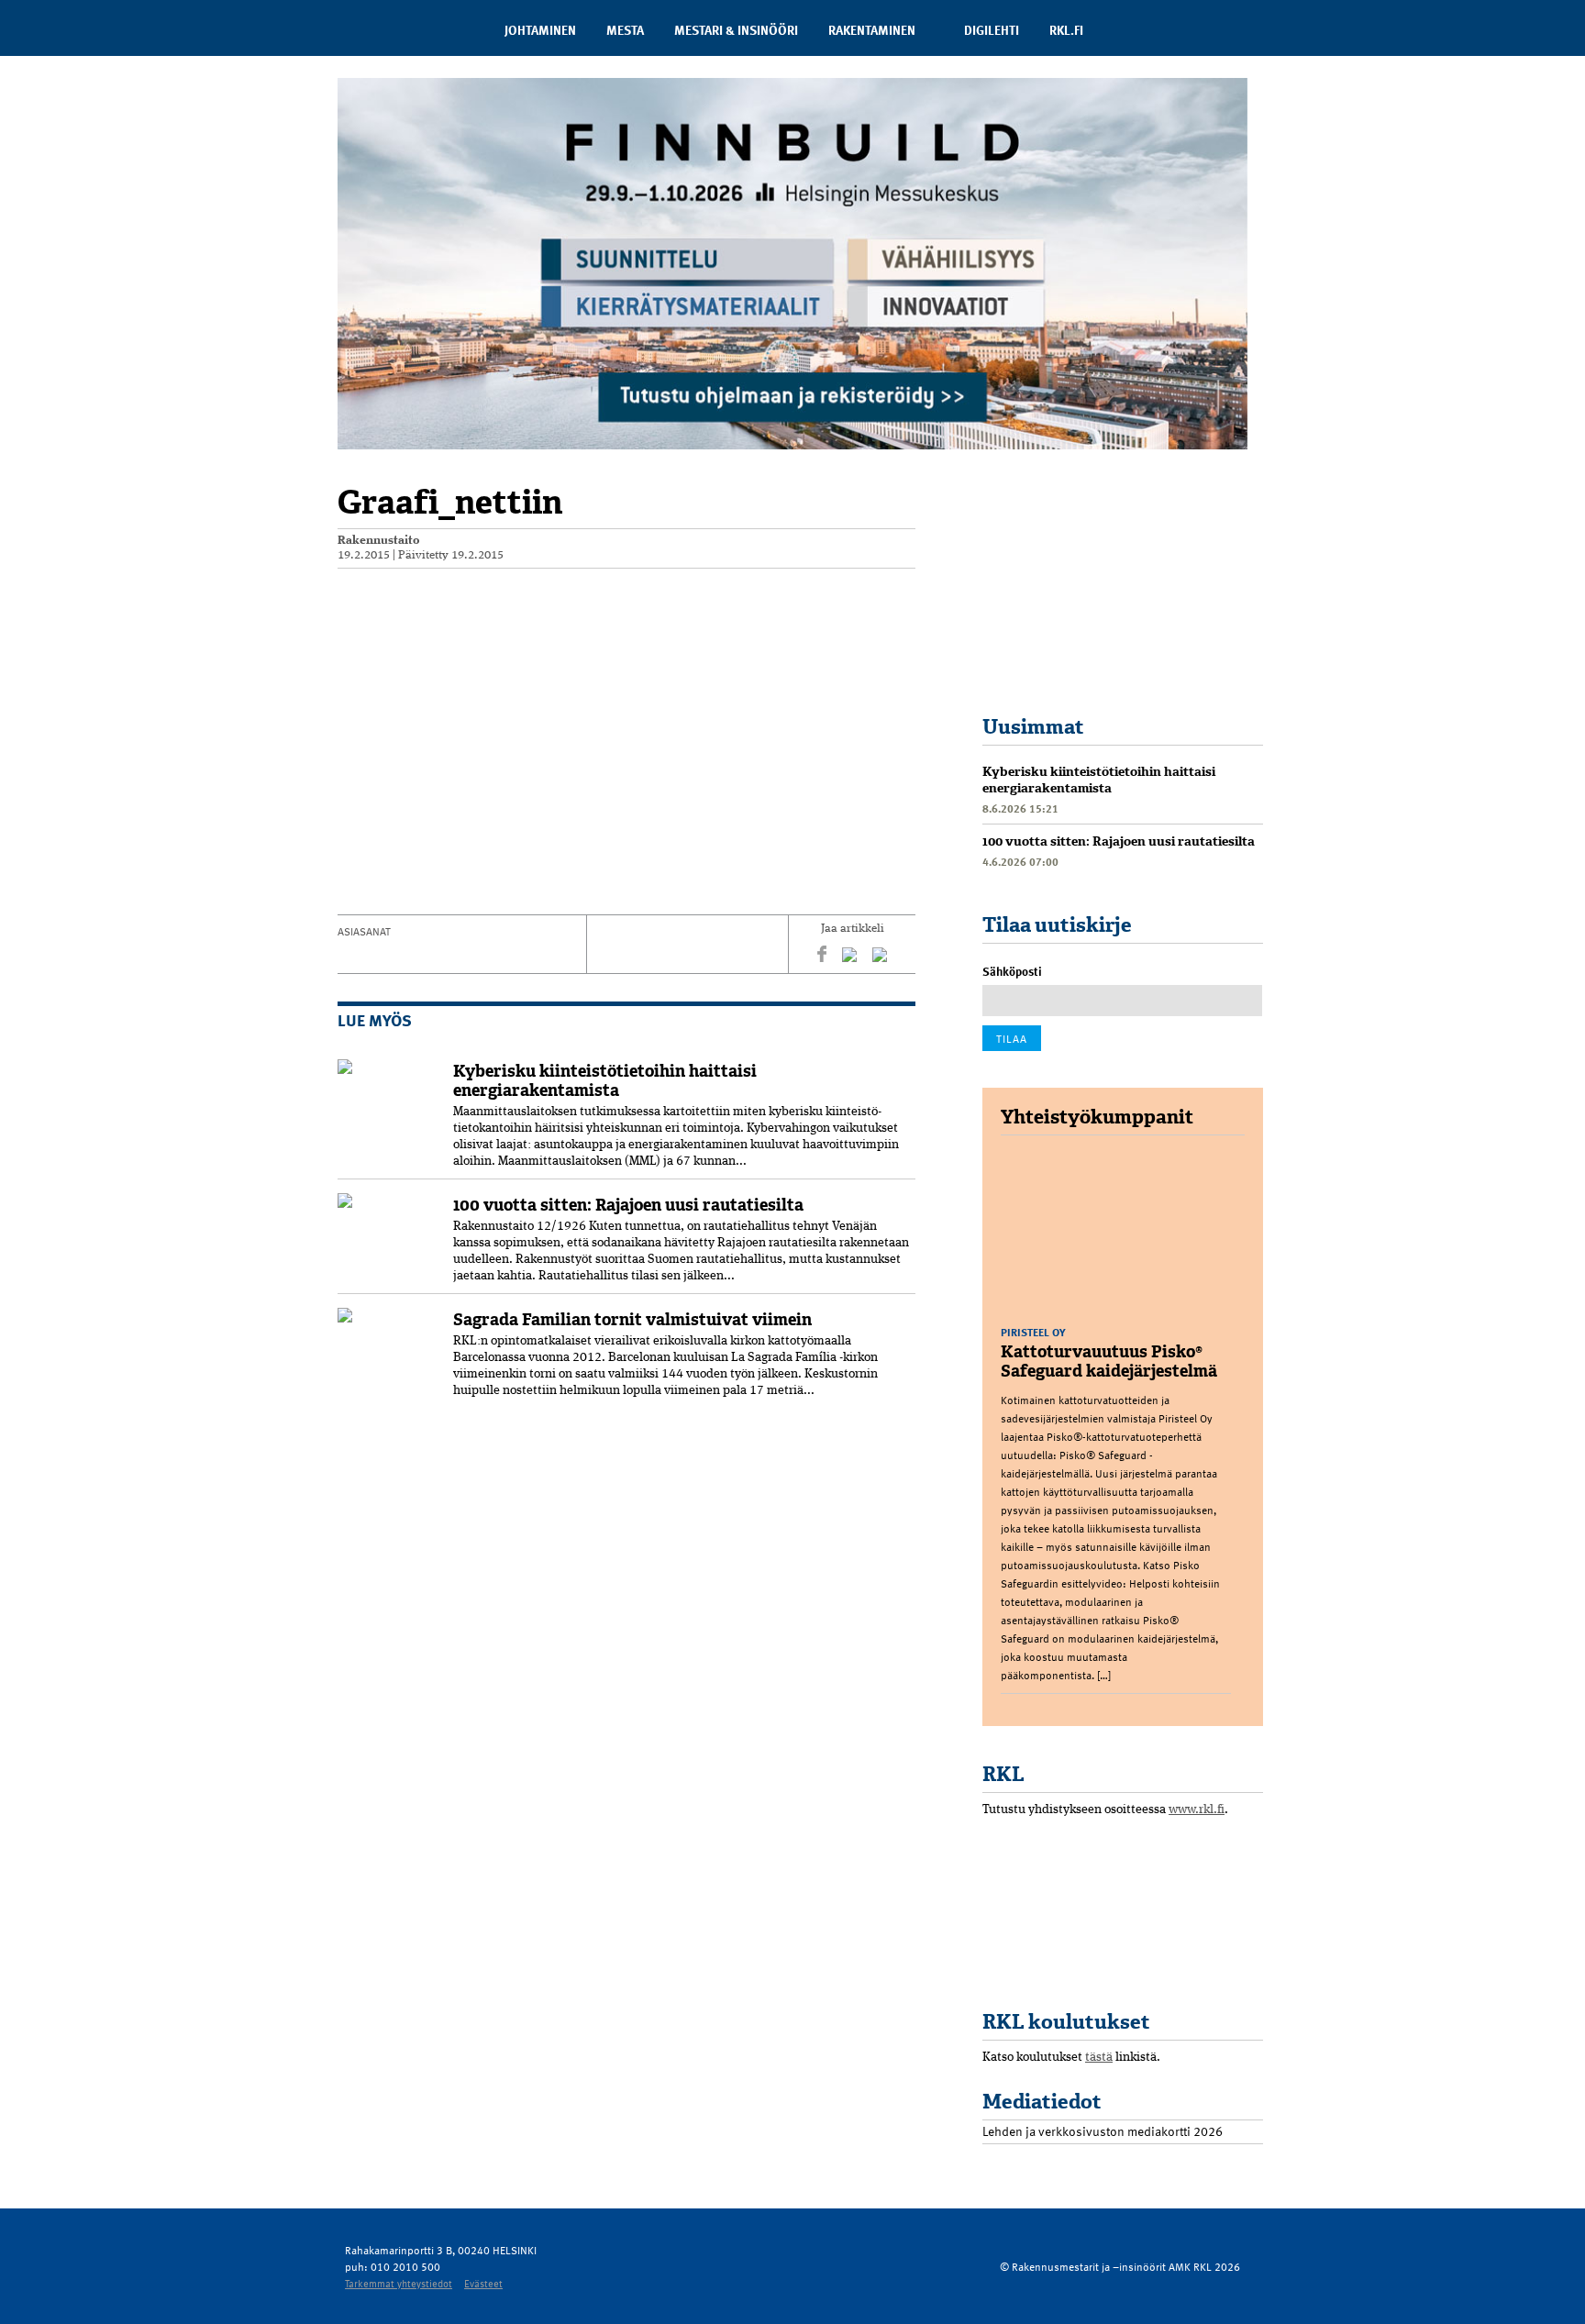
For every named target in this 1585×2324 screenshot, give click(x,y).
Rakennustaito (379, 541)
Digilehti (992, 30)
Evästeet (483, 2283)
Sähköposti (1012, 971)
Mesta (625, 30)
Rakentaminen (872, 30)
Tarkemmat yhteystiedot (399, 2283)
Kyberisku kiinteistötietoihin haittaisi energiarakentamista (605, 1081)
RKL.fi (1066, 30)
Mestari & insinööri (736, 30)
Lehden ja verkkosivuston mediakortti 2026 (1103, 2131)
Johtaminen (540, 30)
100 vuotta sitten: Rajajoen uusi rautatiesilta (628, 1205)
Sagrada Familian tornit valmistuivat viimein (632, 1320)
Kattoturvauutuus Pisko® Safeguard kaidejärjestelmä (1109, 1361)
